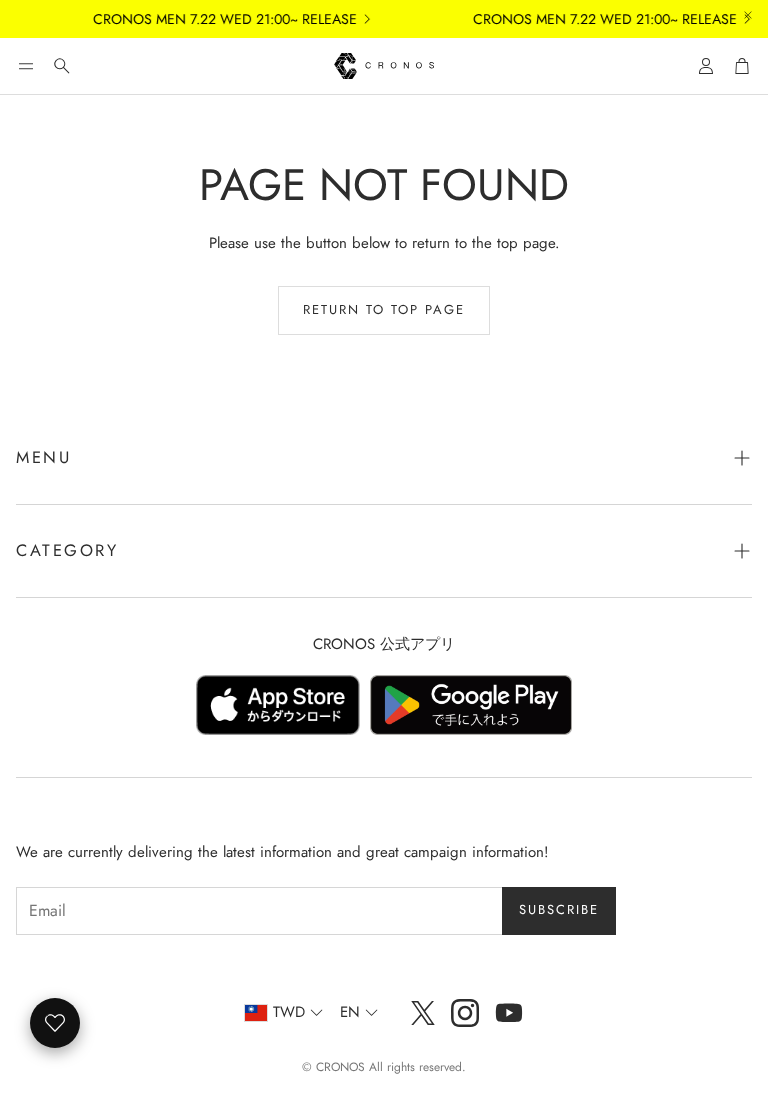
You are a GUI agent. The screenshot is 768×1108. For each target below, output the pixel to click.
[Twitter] (423, 1013)
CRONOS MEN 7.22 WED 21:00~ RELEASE (217, 19)
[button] (26, 66)
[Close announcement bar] (748, 15)
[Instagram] (465, 1013)
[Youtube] (509, 1013)
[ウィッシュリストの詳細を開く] (55, 1023)
